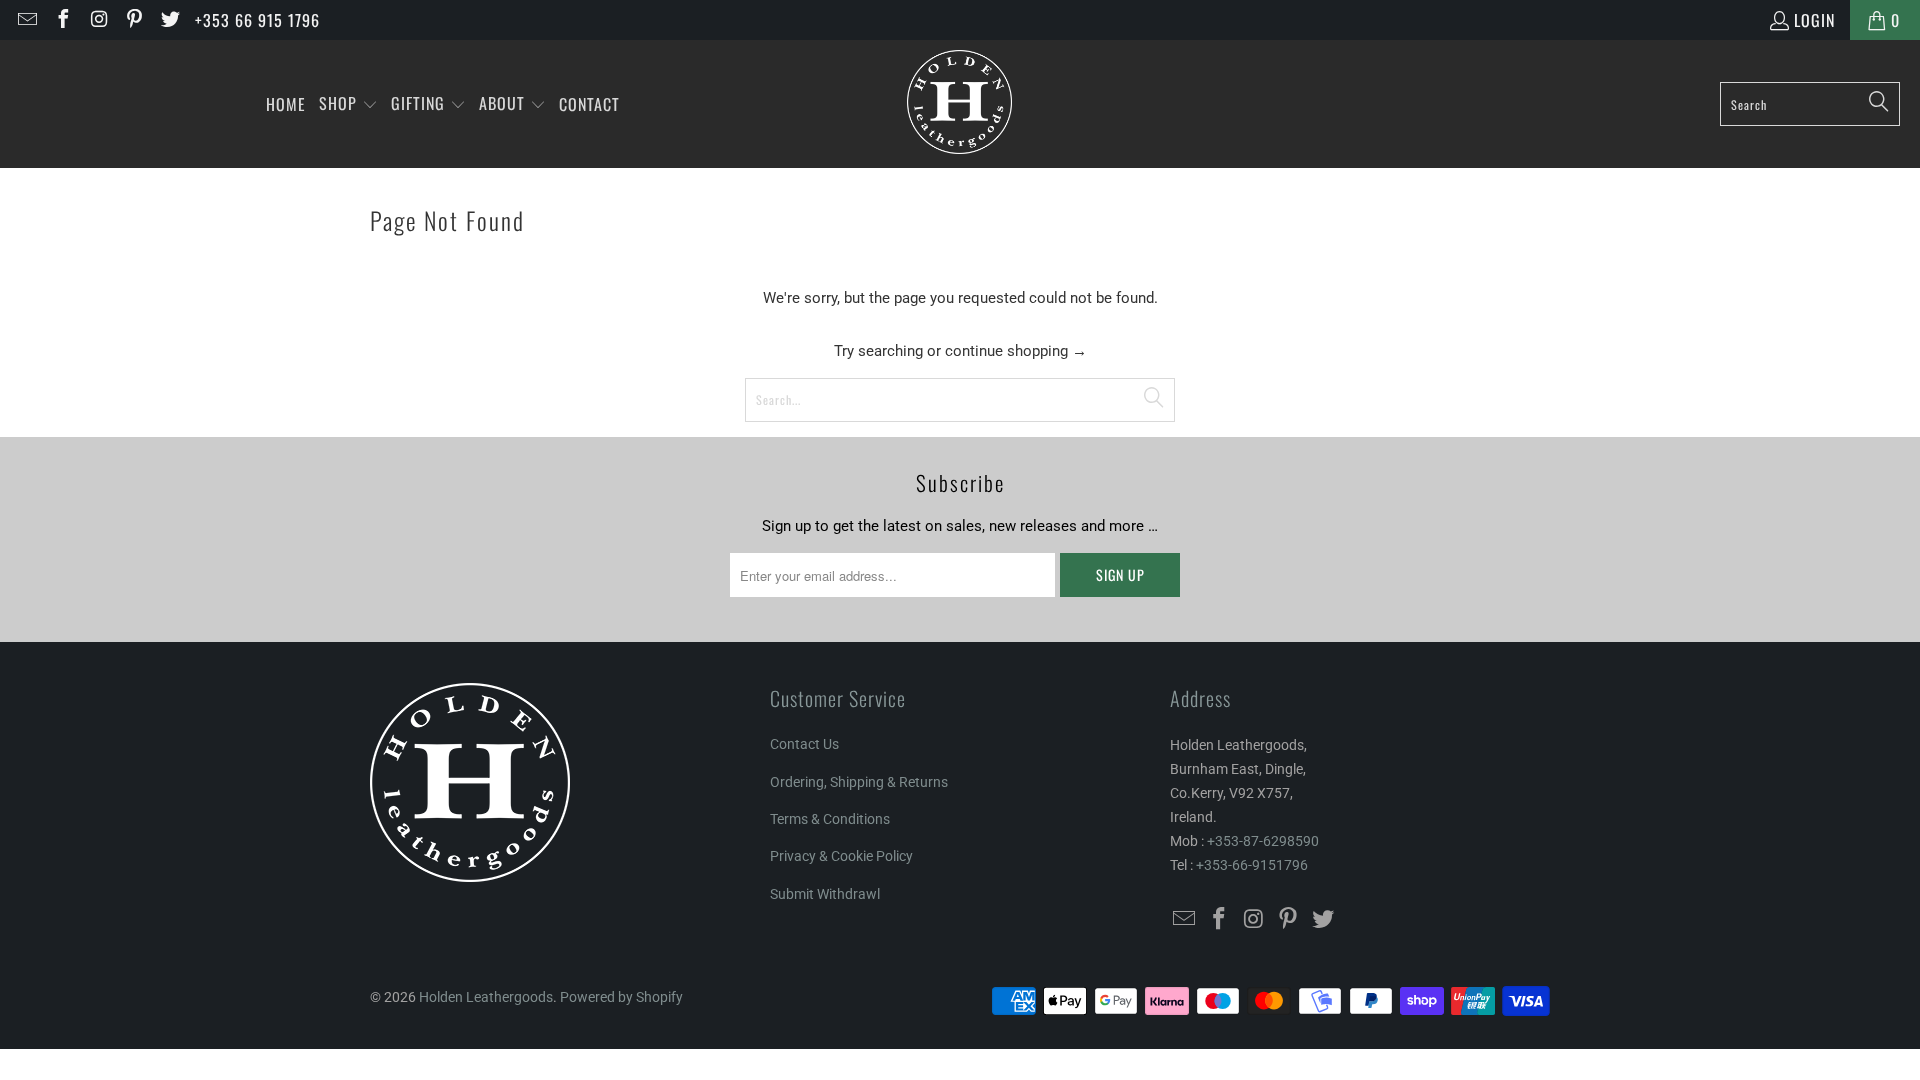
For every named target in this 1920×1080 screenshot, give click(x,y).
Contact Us (804, 744)
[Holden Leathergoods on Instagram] (98, 20)
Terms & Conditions (830, 819)
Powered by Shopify (621, 997)
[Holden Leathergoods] (959, 104)
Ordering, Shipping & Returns (859, 782)
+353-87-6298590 (1263, 841)
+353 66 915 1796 (257, 20)
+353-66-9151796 (1252, 865)
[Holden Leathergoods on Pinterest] (134, 20)
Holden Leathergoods (486, 997)
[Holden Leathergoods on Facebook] (62, 20)
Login (1814, 20)
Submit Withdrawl (825, 894)
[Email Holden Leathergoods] (26, 20)
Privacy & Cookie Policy (841, 856)
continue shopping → (1016, 351)
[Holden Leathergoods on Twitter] (169, 20)
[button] (348, 104)
